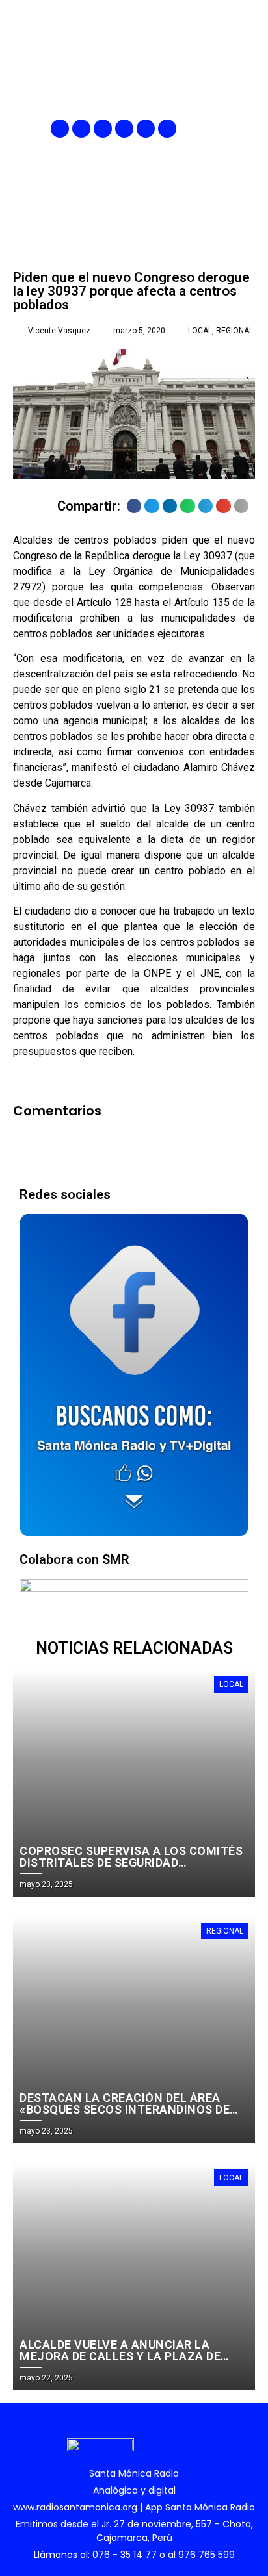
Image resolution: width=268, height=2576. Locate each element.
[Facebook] (60, 129)
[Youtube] (146, 129)
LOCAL (200, 331)
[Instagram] (103, 129)
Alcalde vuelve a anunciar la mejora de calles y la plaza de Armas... (120, 2356)
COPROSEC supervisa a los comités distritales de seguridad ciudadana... (131, 1863)
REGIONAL (235, 331)
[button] (247, 129)
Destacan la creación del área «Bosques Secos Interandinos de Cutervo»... (125, 2109)
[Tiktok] (167, 129)
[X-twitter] (124, 129)
